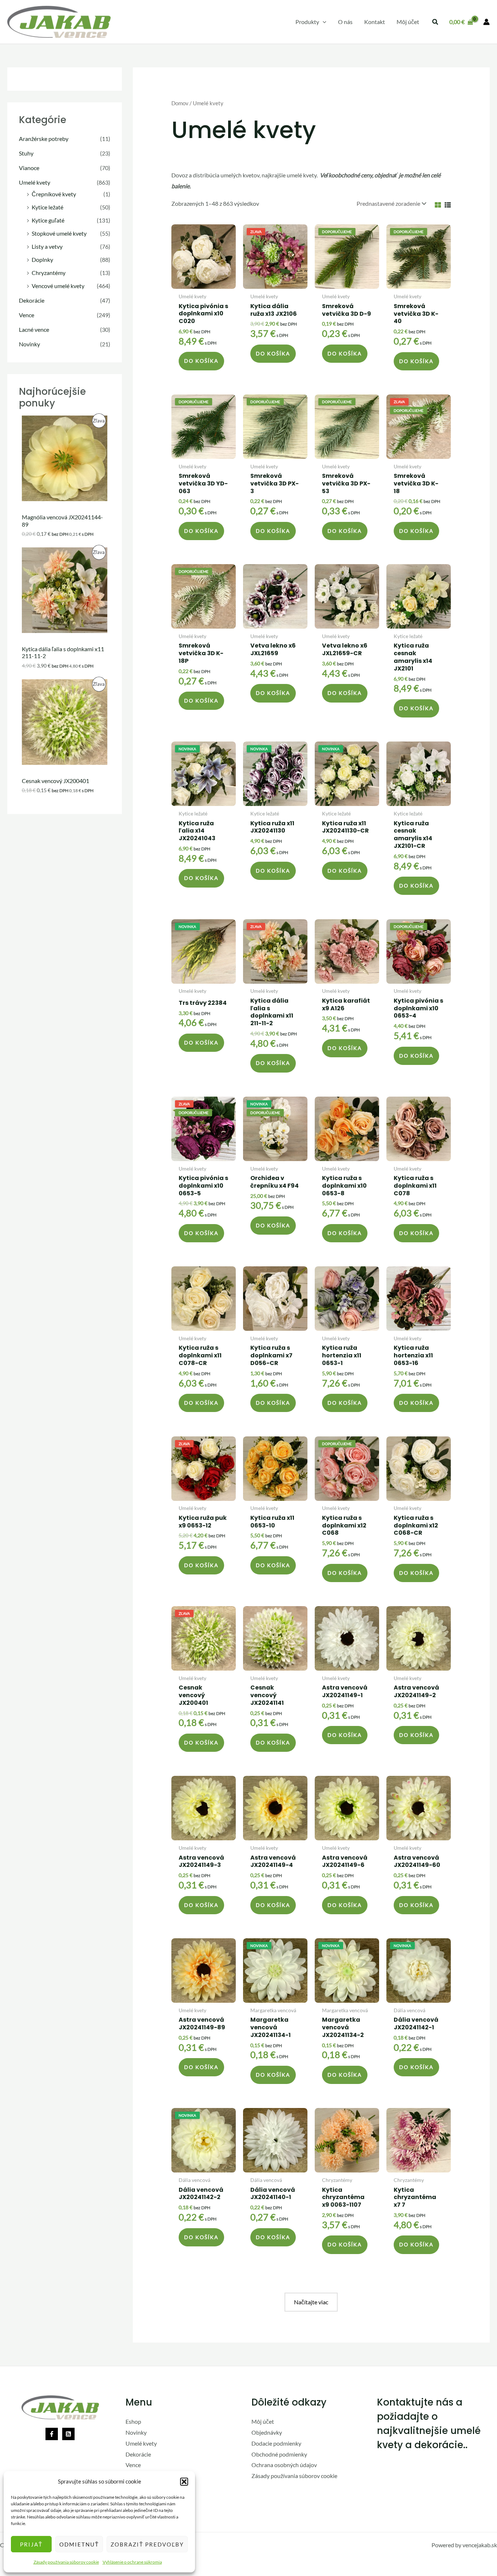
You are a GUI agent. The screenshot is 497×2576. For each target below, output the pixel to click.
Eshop (133, 2421)
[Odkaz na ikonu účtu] (486, 22)
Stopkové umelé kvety (59, 233)
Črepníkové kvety (54, 194)
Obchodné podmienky (279, 2454)
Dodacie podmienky (276, 2443)
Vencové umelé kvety (58, 286)
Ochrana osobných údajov (284, 2465)
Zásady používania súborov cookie (66, 2562)
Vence (27, 315)
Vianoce (29, 168)
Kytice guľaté (48, 220)
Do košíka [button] (201, 361)
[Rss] (68, 2434)
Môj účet (263, 2421)
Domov (180, 103)
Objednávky (267, 2432)
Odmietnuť (79, 2544)
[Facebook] (52, 2434)
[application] (323, 22)
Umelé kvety (35, 182)
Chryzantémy (49, 273)
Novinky (29, 344)
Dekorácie (32, 300)
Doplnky (42, 259)
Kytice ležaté (47, 207)
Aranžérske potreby (44, 139)
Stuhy (26, 153)
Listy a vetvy (47, 246)
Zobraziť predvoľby (147, 2544)
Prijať (31, 2544)
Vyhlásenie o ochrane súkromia (132, 2562)
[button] (184, 2482)
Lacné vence (34, 329)
